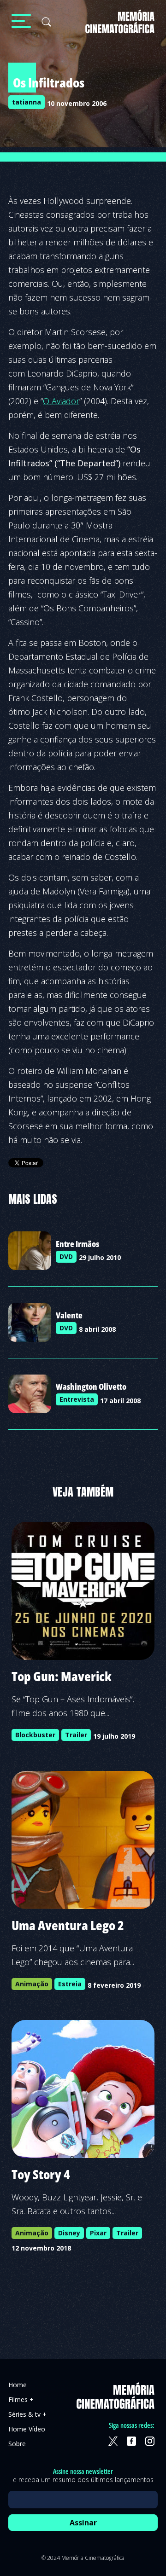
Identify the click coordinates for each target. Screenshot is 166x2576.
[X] (113, 2441)
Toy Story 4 (41, 2174)
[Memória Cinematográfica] (120, 27)
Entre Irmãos (77, 1244)
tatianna (27, 102)
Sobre (17, 2444)
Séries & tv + (27, 2414)
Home (18, 2385)
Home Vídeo (27, 2429)
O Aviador (61, 401)
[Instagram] (150, 2441)
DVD (66, 1256)
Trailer (76, 1735)
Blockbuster (35, 1735)
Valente (69, 1315)
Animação (32, 1984)
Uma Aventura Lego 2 (68, 1925)
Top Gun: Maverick (62, 1676)
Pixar (98, 2233)
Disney (69, 2233)
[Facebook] (131, 2441)
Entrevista (77, 1399)
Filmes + (21, 2399)
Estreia (70, 1984)
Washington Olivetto (91, 1387)
